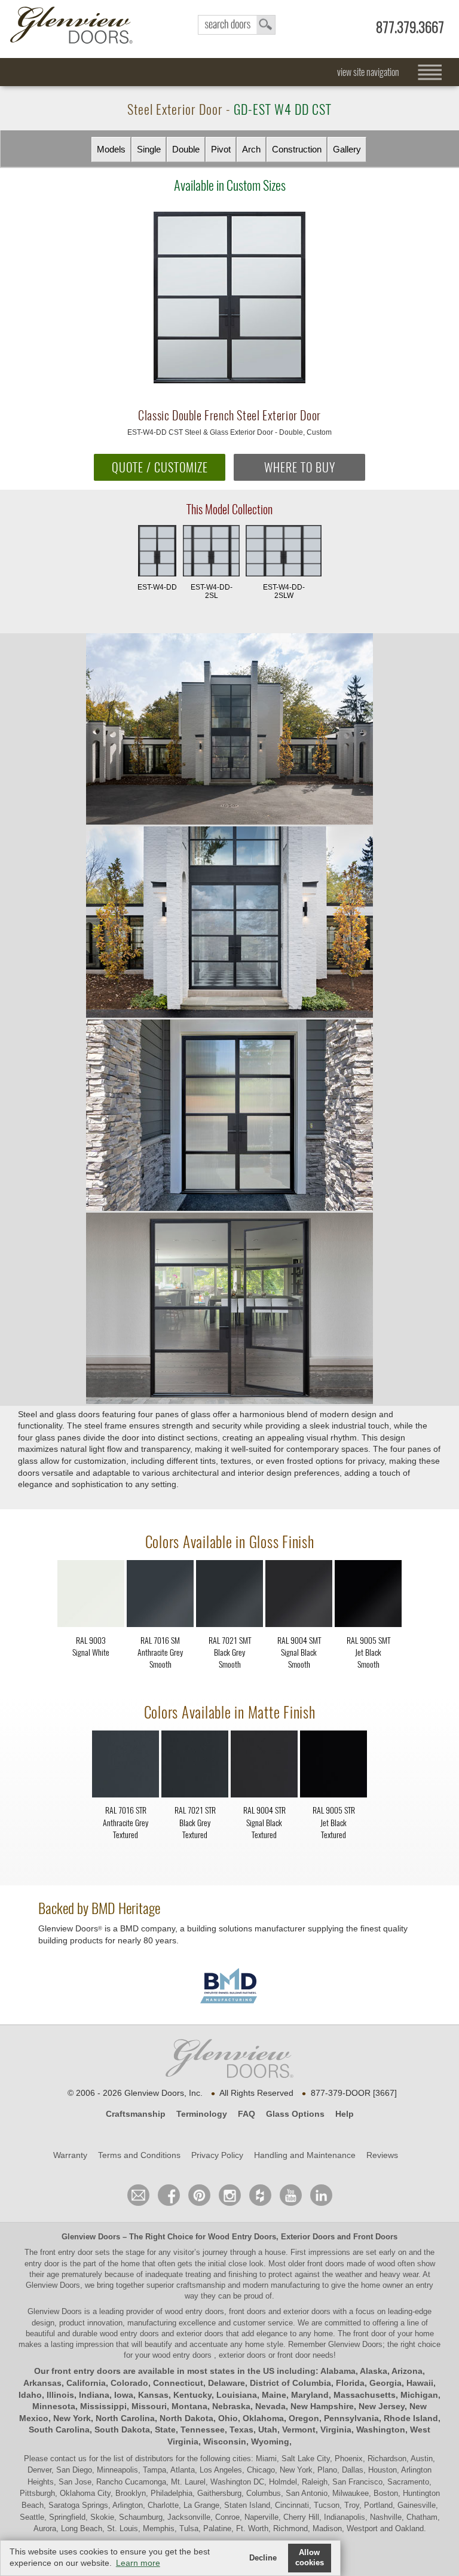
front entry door (68, 2252)
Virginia (336, 2430)
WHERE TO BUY (300, 467)
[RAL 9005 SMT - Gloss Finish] (368, 1596)
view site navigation (368, 72)
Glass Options (295, 2114)
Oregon (304, 2418)
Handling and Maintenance (305, 2155)
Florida (350, 2383)
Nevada (270, 2406)
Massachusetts (365, 2395)
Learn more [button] (138, 2563)
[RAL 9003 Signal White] (91, 1669)
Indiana (94, 2395)
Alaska (374, 2371)
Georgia (385, 2383)
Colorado (129, 2383)
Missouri (149, 2406)
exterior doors (200, 2334)
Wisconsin (225, 2441)
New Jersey (382, 2406)
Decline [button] (263, 2558)
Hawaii (420, 2383)
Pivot (221, 149)
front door (370, 2334)
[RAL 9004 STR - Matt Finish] (264, 1766)
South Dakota (122, 2430)
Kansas (153, 2395)
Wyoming (270, 2441)
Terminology (202, 2114)
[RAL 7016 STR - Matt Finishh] (126, 1766)
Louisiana (237, 2395)
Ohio (228, 2418)
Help (345, 2114)
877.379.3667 (410, 27)
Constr (297, 149)
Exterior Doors (308, 2237)
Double (186, 149)
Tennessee (203, 2430)
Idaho (30, 2395)
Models (111, 149)
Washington (381, 2430)
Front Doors (375, 2237)
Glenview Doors (91, 2237)
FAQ (247, 2114)
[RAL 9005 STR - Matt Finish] (333, 1766)
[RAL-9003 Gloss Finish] (91, 1596)
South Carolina (59, 2430)
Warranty (70, 2155)
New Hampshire (322, 2406)
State (165, 2430)
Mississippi (103, 2406)
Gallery (347, 149)
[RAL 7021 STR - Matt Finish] (195, 1766)
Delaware (227, 2383)
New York (72, 2418)
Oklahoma (263, 2418)
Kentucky (192, 2395)
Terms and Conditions (139, 2155)
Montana (189, 2406)
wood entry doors (131, 2334)
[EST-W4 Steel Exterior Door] (229, 1208)
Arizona (407, 2371)
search (237, 25)
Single (149, 149)
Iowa (124, 2395)
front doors (326, 2264)
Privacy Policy (217, 2155)
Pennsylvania (351, 2418)
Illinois (60, 2395)
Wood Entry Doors (242, 2237)
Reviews (382, 2155)
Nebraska (231, 2406)
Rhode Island (411, 2418)
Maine (274, 2395)
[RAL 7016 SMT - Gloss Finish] (160, 1596)
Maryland (310, 2395)
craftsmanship (201, 2285)
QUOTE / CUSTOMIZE (160, 467)
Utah (268, 2430)
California (86, 2383)
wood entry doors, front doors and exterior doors (248, 2311)
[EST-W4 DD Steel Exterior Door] (229, 730)
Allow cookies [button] (310, 2558)
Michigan (419, 2395)
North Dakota (186, 2418)
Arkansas (42, 2383)
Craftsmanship (136, 2114)
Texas (241, 2430)
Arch (251, 149)
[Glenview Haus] (230, 2195)
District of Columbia (290, 2383)
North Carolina (125, 2418)
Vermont (299, 2430)
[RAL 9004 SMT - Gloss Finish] (299, 1596)
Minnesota (54, 2406)
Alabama (338, 2371)
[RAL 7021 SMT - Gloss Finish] (229, 1596)
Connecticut (178, 2383)
